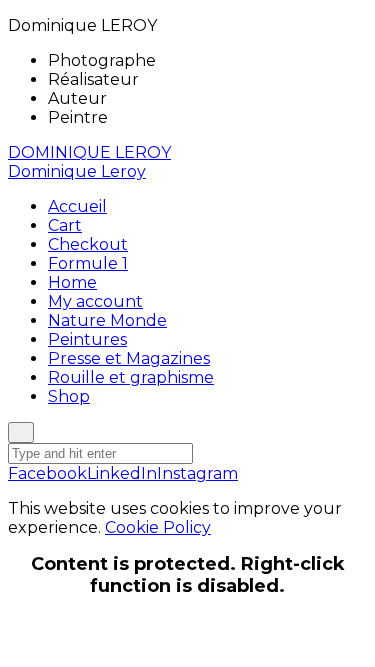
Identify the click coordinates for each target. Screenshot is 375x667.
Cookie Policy (158, 527)
